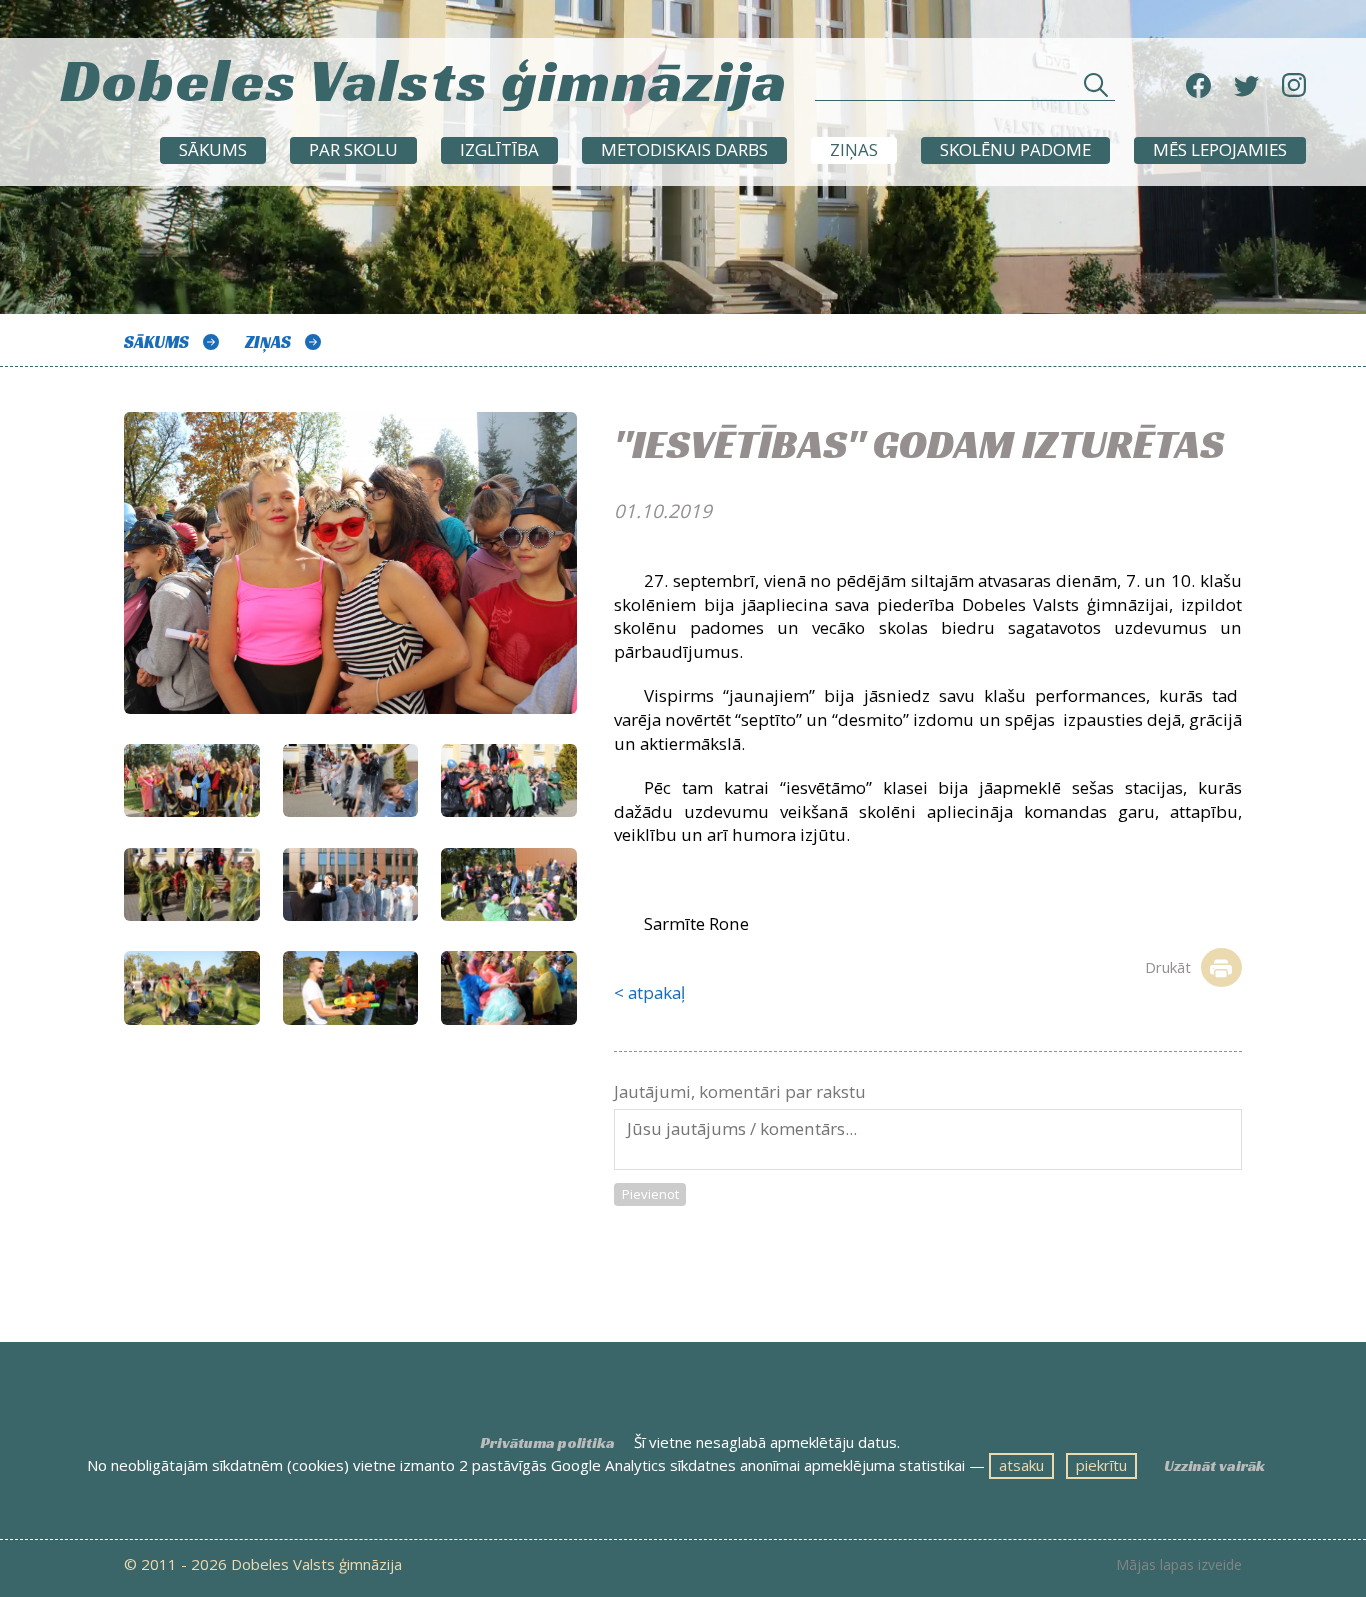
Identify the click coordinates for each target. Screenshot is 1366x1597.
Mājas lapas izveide (1179, 1565)
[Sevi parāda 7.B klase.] (509, 781)
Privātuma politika (548, 1442)
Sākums (213, 149)
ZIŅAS (854, 149)
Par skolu (353, 149)
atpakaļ (656, 992)
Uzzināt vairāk (1214, 1465)
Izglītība (499, 149)
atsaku (1021, 1465)
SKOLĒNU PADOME (1015, 149)
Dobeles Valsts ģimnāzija (424, 80)
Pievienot (650, 1194)
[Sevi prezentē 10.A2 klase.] (351, 781)
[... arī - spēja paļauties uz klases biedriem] (509, 885)
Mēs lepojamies (1220, 149)
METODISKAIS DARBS (684, 149)
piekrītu (1101, 1465)
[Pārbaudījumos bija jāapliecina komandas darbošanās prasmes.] (351, 885)
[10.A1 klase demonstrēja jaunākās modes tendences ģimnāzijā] (192, 781)
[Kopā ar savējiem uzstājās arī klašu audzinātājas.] (192, 885)
